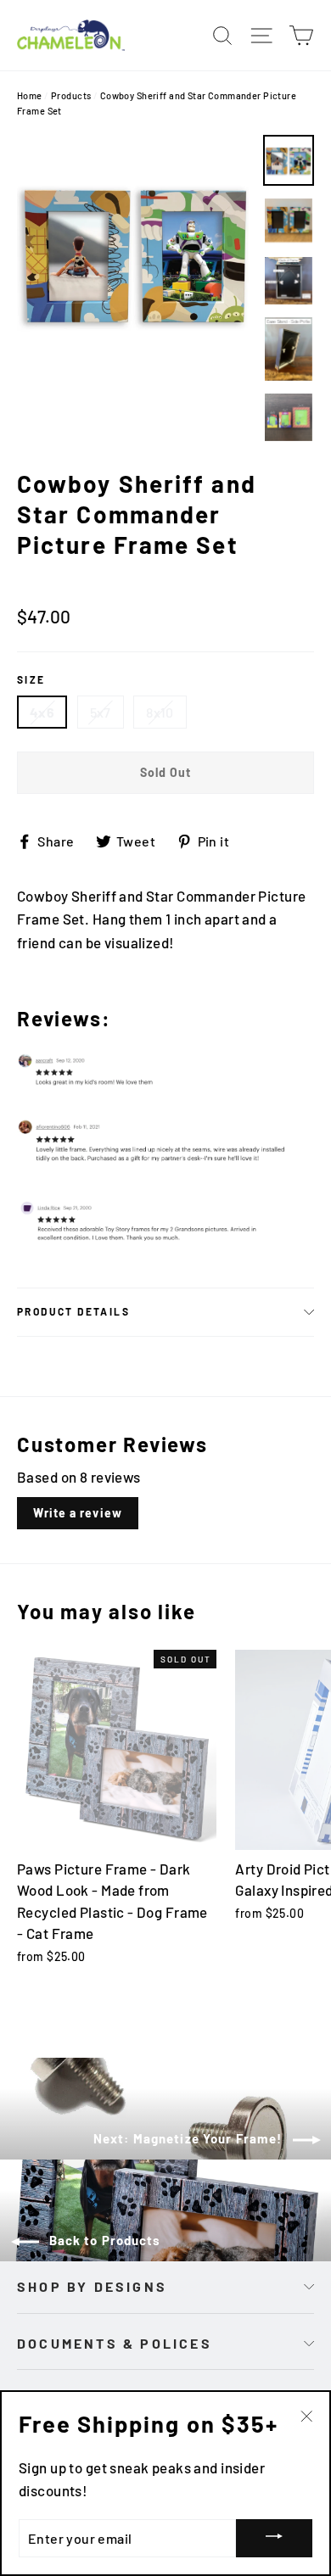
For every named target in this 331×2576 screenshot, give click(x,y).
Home (30, 95)
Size (31, 679)
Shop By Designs (92, 2286)
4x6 (42, 712)
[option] (135, 253)
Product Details (73, 1311)
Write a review (78, 1513)
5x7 (101, 712)
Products (71, 95)
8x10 (160, 712)
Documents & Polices (115, 2343)
